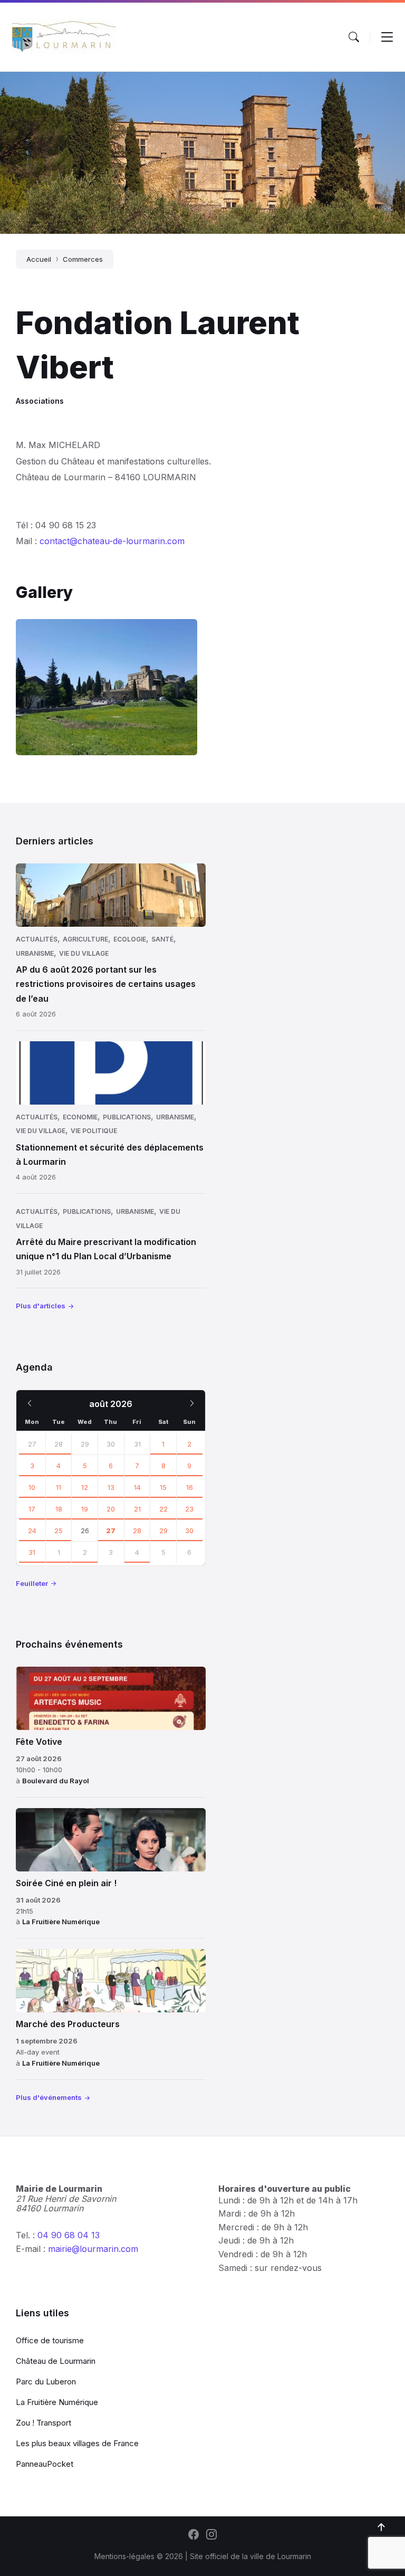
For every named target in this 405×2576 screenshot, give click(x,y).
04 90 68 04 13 (69, 2235)
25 (59, 1531)
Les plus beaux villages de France (77, 2443)
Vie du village (84, 953)
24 (32, 1531)
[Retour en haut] (381, 2527)
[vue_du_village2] (107, 687)
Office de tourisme (50, 2340)
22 (163, 1509)
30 (189, 1531)
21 (137, 1509)
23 (189, 1509)
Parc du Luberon (46, 2382)
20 (111, 1509)
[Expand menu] (387, 37)
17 (32, 1509)
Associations (40, 401)
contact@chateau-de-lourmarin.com (112, 541)
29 (163, 1531)
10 (32, 1487)
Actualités (37, 939)
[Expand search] (354, 37)
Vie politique (94, 1131)
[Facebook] (194, 2535)
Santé (162, 939)
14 (137, 1487)
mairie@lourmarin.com (93, 2249)
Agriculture (85, 939)
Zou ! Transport (44, 2423)
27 (32, 1444)
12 (85, 1487)
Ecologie (130, 939)
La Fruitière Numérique (61, 1922)
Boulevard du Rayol (56, 1781)
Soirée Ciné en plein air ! (66, 1883)
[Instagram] (211, 2535)
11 (59, 1487)
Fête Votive (39, 1742)
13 (111, 1487)
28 (59, 1444)
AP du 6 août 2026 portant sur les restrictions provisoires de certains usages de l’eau (106, 984)
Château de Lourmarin (56, 2361)
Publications (127, 1117)
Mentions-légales (124, 2556)
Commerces (83, 259)
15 (163, 1487)
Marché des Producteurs (68, 2024)
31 (32, 1552)
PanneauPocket (45, 2464)
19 (85, 1509)
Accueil (39, 259)
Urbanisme (35, 953)
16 (190, 1487)
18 (59, 1509)
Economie (80, 1117)
